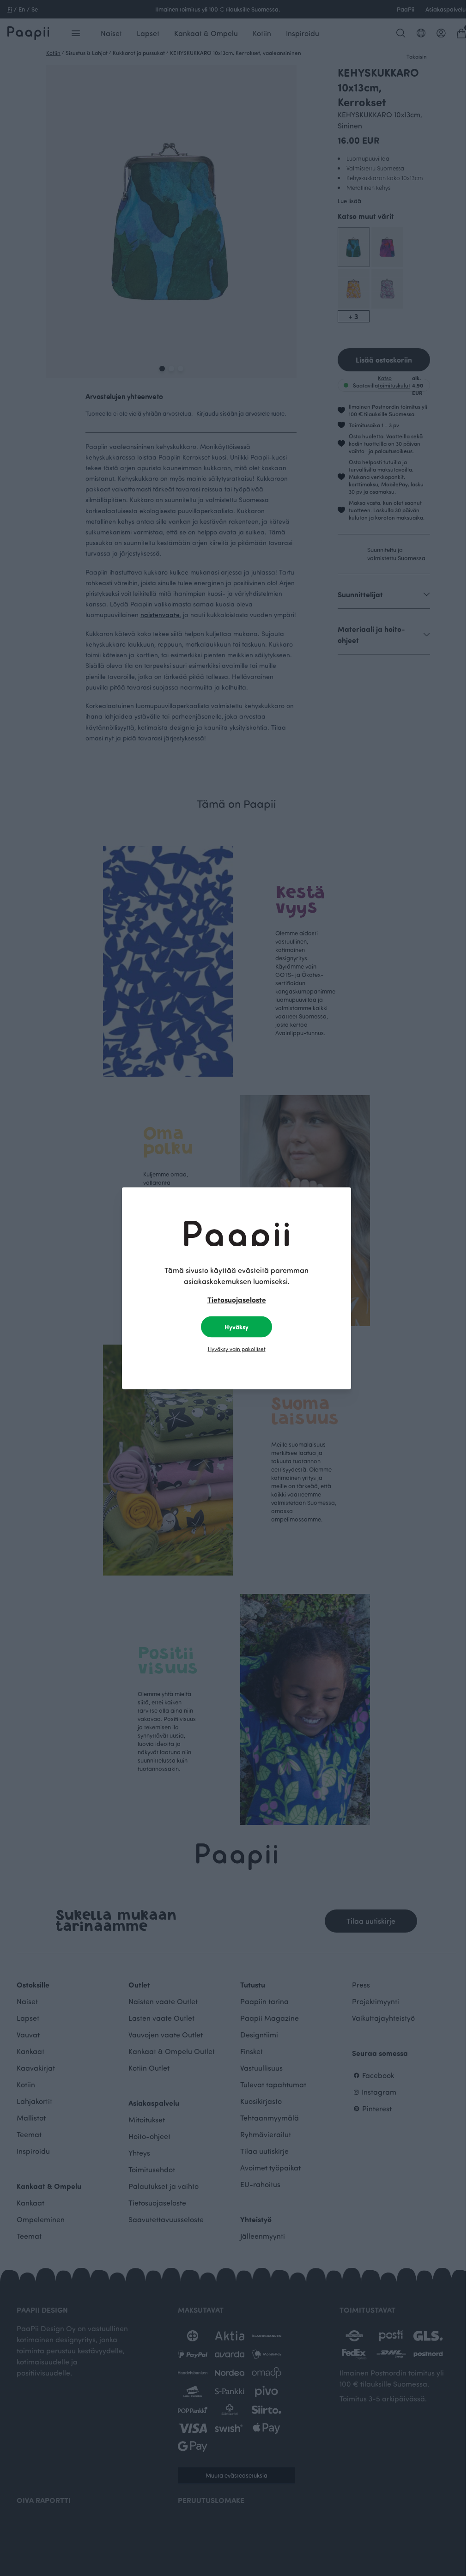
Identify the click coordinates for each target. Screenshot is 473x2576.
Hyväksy (236, 1326)
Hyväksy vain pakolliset (237, 1348)
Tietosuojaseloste (237, 1299)
